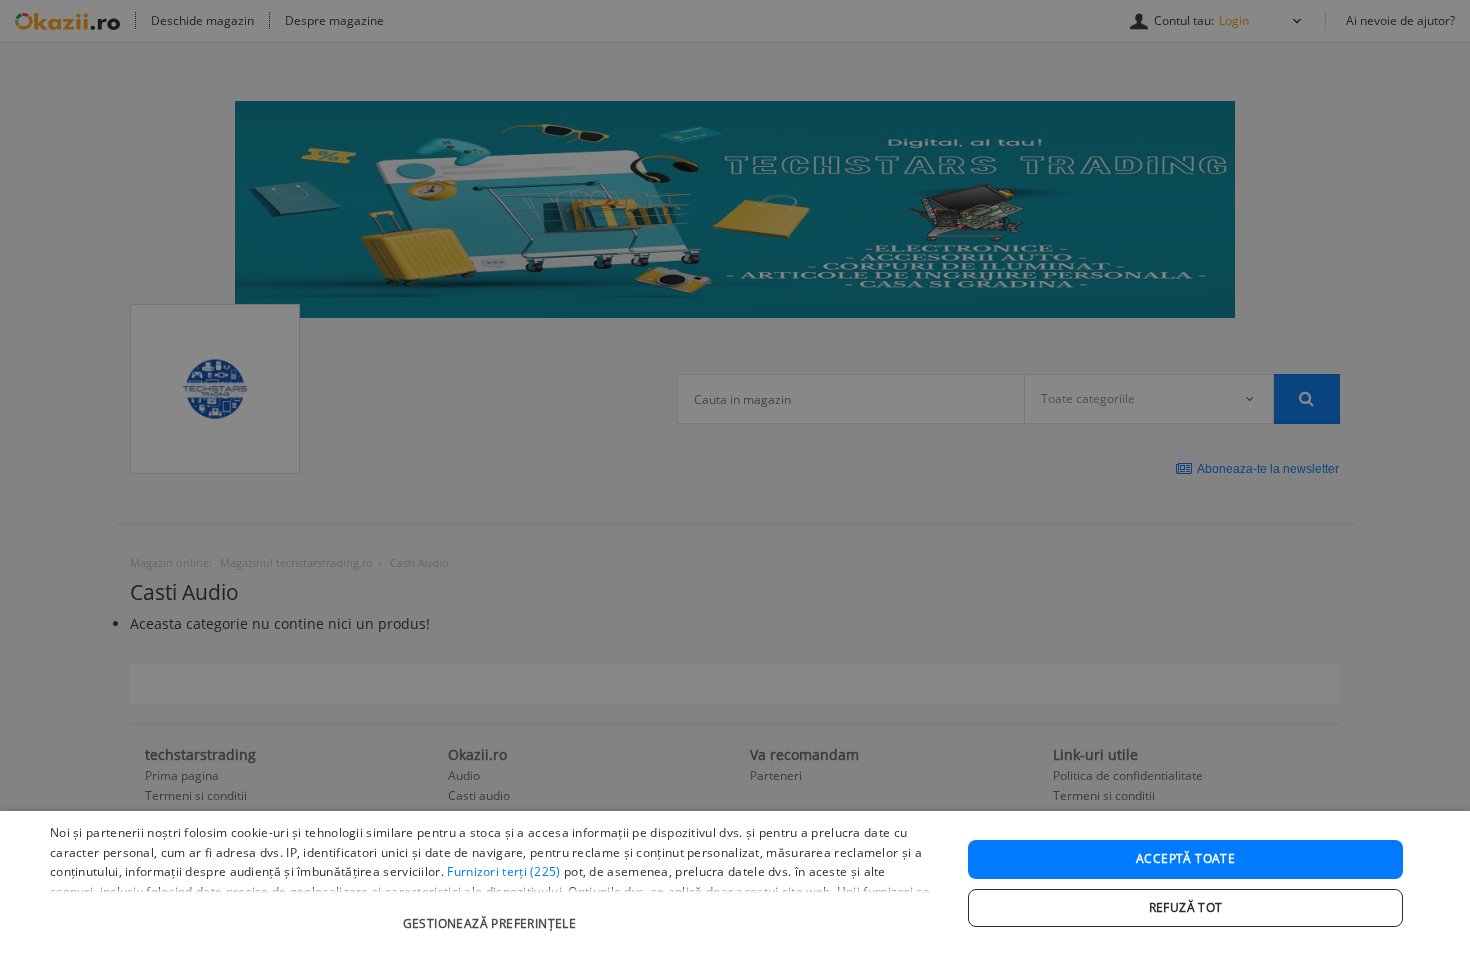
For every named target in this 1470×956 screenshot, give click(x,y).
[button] (492, 913)
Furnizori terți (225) (503, 871)
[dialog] (735, 883)
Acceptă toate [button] (1185, 858)
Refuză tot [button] (1186, 907)
